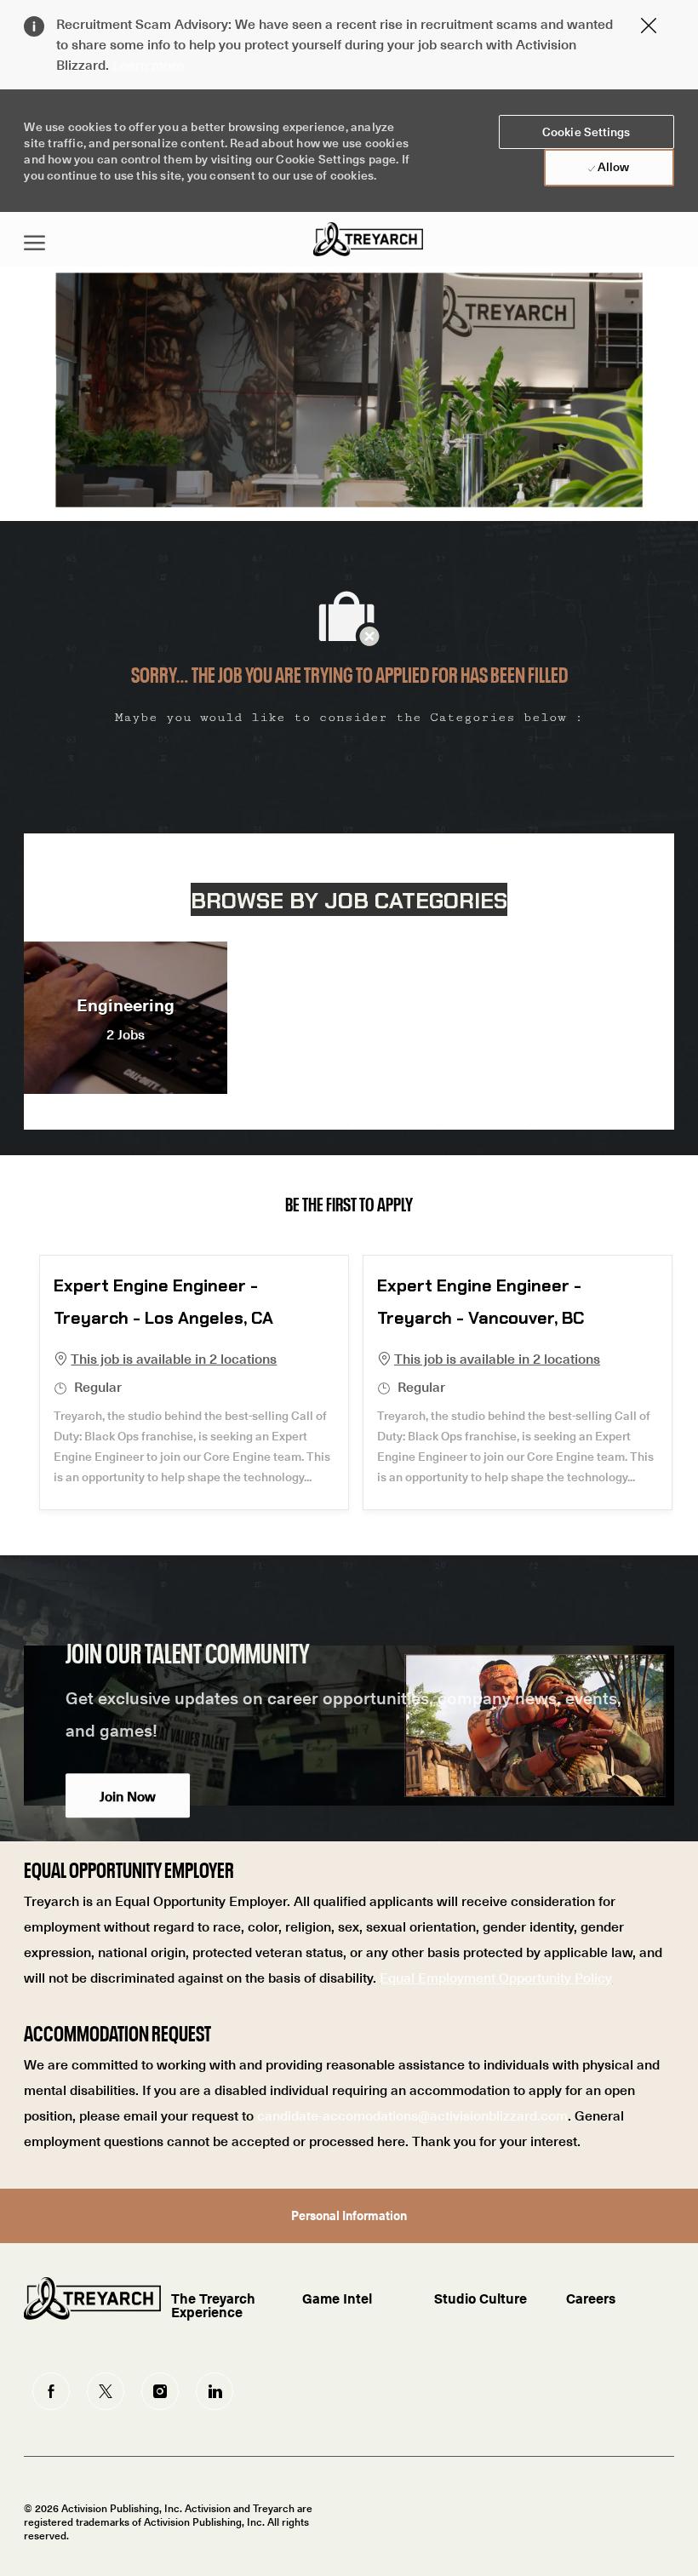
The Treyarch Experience (213, 2304)
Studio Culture (481, 2298)
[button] (586, 132)
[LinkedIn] (215, 2391)
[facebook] (51, 2391)
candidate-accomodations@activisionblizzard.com (412, 2115)
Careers (591, 2298)
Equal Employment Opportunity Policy (496, 1977)
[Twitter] (106, 2391)
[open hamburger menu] (34, 239)
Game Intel (337, 2298)
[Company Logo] (368, 239)
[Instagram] (160, 2391)
